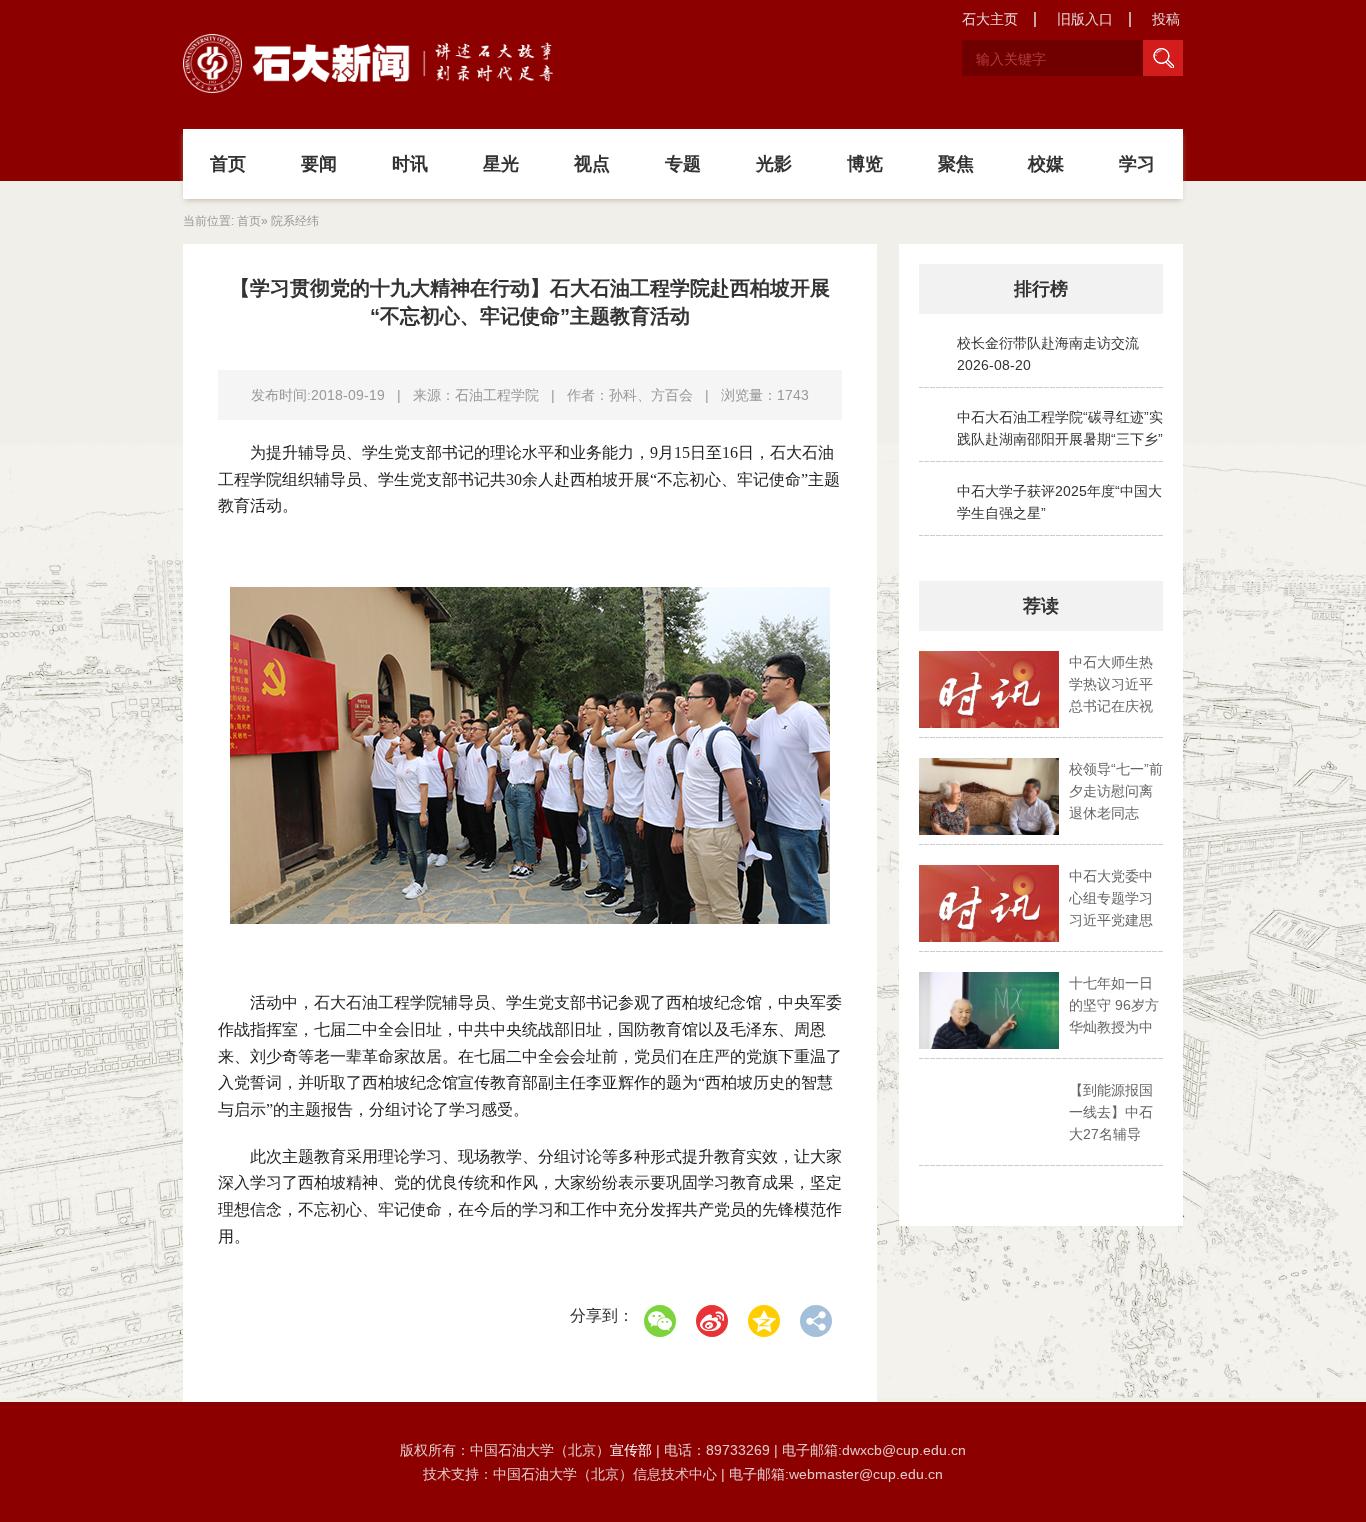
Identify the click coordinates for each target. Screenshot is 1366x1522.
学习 (1137, 164)
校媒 (1046, 164)
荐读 (1041, 606)
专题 (683, 164)
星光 (501, 164)
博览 (865, 164)
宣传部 (633, 1450)
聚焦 (956, 164)
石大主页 (990, 19)
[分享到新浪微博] (712, 1321)
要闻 (319, 164)
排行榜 (1041, 289)
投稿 (1166, 19)
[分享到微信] (660, 1321)
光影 (774, 164)
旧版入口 (1085, 19)
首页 (228, 164)
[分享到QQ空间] (764, 1321)
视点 (592, 164)
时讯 (410, 164)
